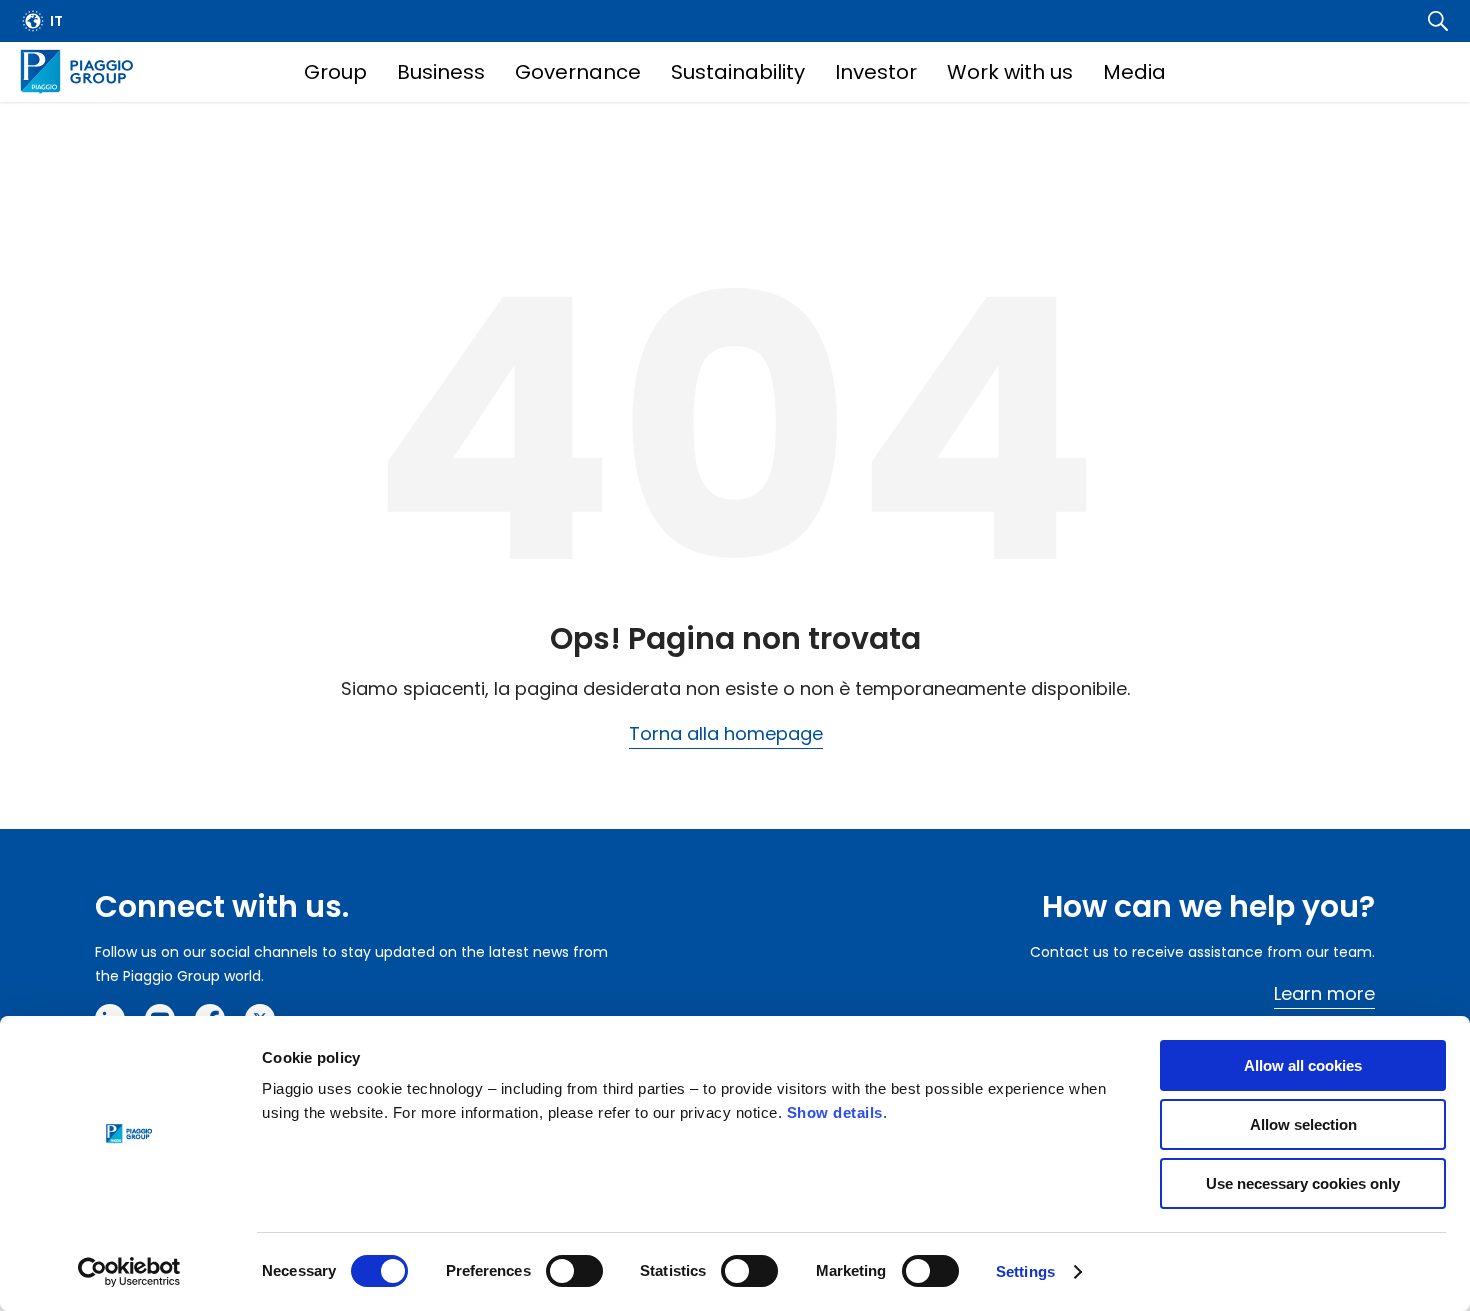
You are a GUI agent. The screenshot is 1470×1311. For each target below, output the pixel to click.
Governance (578, 72)
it (56, 21)
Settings (1025, 1271)
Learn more (1324, 993)
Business (441, 72)
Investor (876, 72)
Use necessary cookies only (1303, 1183)
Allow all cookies (1303, 1065)
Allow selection (1303, 1124)
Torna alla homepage (726, 733)
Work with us (1010, 72)
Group (335, 72)
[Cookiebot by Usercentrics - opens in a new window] (129, 1272)
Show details (835, 1112)
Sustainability (738, 72)
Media (1134, 72)
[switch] (574, 1271)
